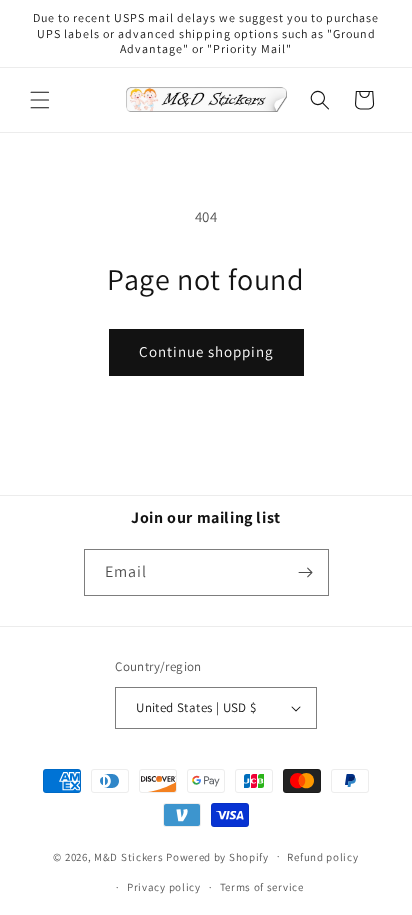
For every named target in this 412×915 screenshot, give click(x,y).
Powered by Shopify (217, 856)
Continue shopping (206, 351)
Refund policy (322, 857)
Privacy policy (164, 887)
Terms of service (262, 887)
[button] (40, 100)
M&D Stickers (128, 856)
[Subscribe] (306, 572)
